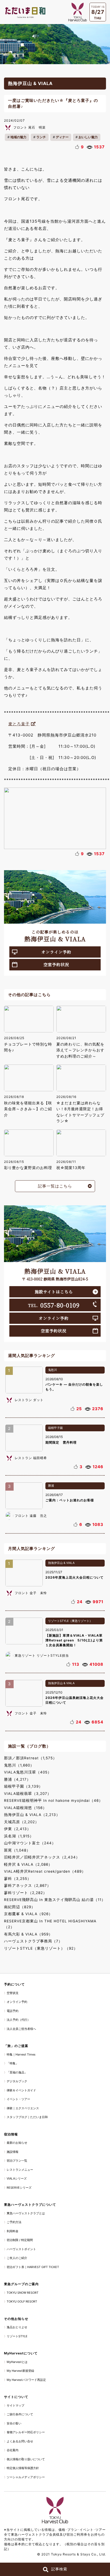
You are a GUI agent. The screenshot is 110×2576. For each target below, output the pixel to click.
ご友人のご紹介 (17, 2258)
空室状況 (13, 1993)
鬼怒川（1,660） (19, 1765)
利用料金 (13, 2231)
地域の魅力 (18, 137)
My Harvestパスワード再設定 (26, 2380)
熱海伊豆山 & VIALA (61, 1563)
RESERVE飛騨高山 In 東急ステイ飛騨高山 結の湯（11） (55, 1900)
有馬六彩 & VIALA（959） (28, 1934)
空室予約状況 (56, 964)
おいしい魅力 (88, 137)
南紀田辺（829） (20, 1907)
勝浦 (51, 1486)
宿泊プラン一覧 (17, 2161)
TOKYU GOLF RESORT (22, 2301)
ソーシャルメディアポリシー (26, 2477)
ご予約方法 (14, 2222)
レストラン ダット (29, 1400)
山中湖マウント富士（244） (30, 1843)
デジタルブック (17, 2081)
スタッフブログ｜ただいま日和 (27, 2117)
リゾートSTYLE (17, 2336)
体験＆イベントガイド (21, 2090)
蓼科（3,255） (18, 1879)
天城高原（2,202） (21, 1822)
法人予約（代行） (18, 2020)
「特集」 (13, 2063)
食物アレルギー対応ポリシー (26, 2432)
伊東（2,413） (17, 1829)
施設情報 (13, 2152)
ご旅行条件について (20, 2414)
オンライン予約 (56, 952)
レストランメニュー (20, 2170)
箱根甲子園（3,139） (23, 1786)
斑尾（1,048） (17, 1850)
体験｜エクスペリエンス (23, 2108)
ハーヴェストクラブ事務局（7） (33, 1941)
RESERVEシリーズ (19, 2188)
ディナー (62, 137)
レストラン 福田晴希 (31, 1458)
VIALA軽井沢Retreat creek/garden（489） (45, 1871)
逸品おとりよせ (17, 2327)
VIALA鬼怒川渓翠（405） (28, 1772)
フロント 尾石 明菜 (30, 127)
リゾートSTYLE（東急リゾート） (70, 1621)
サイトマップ (15, 2405)
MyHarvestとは (17, 2362)
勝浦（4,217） (17, 1779)
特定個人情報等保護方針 (23, 2468)
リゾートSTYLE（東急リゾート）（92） (41, 1948)
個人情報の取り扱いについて (26, 2459)
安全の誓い (14, 2423)
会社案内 (13, 2450)
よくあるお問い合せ (20, 2441)
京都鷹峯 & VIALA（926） (28, 1914)
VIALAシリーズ (17, 2178)
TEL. (54, 1305)
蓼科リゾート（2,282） (25, 1893)
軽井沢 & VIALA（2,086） (28, 1864)
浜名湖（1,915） (19, 1836)
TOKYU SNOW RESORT (23, 2293)
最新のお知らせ (17, 2143)
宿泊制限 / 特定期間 (20, 2240)
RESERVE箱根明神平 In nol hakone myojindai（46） (53, 1800)
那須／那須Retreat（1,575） (30, 1758)
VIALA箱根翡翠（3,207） (28, 1794)
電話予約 (13, 2011)
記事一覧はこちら (55, 1186)
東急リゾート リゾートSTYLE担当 (42, 1655)
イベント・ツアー (18, 2099)
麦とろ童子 (19, 724)
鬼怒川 (52, 1370)
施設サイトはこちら (54, 1292)
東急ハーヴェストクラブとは (26, 2213)
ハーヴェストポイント (21, 2249)
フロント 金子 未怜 (31, 1593)
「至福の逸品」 (17, 2072)
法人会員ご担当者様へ (21, 2029)
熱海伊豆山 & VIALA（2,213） (32, 1815)
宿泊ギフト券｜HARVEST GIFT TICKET (33, 2267)
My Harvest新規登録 (20, 2371)
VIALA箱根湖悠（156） (25, 1808)
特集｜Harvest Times (21, 2054)
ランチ (41, 137)
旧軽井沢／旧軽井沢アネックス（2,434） (42, 1857)
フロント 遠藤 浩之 (31, 1516)
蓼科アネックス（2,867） (27, 1885)
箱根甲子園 (55, 1428)
